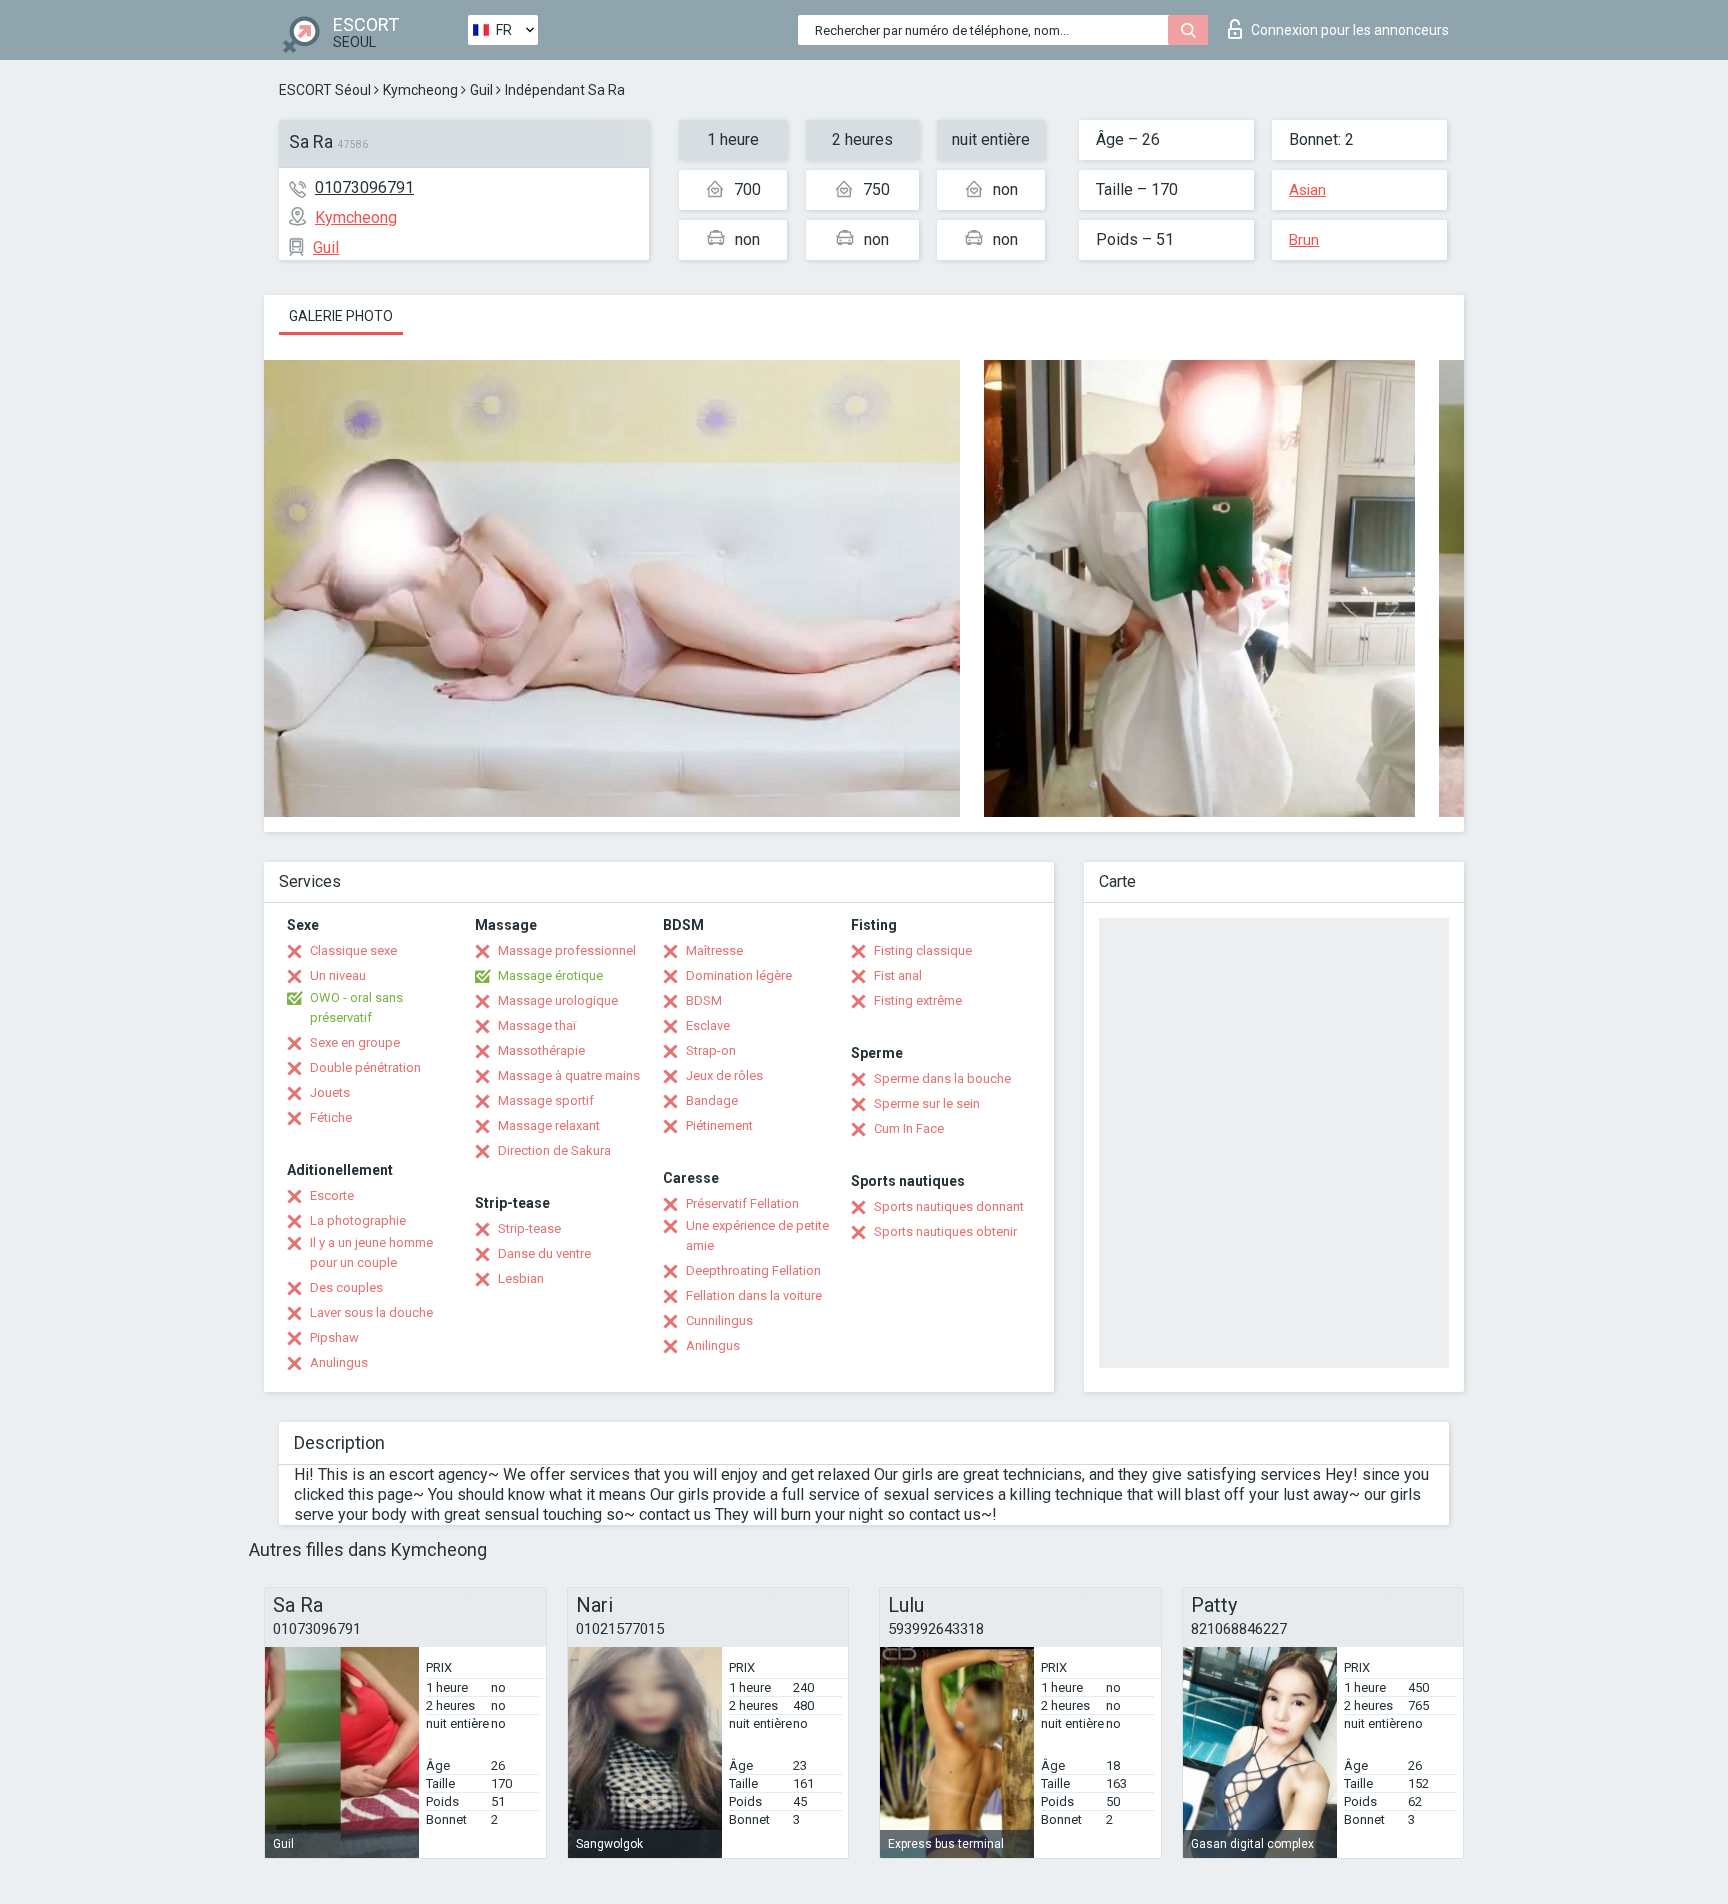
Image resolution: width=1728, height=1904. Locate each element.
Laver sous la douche (371, 1312)
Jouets (330, 1092)
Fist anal (898, 975)
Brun (1304, 240)
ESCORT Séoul (325, 90)
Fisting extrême (918, 1000)
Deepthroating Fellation (753, 1270)
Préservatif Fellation (742, 1203)
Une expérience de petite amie (757, 1235)
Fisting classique (923, 950)
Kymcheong (420, 90)
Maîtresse (714, 950)
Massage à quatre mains (569, 1075)
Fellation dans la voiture (754, 1295)
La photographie (358, 1220)
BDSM (704, 1000)
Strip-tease (529, 1228)
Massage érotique (550, 975)
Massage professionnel (567, 950)
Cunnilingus (719, 1320)
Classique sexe (353, 950)
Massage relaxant (549, 1125)
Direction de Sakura (554, 1150)
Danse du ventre (544, 1253)
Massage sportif (546, 1100)
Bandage (712, 1100)
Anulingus (339, 1362)
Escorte (332, 1195)
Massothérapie (541, 1050)
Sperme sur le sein (927, 1103)
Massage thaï (537, 1025)
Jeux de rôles (724, 1075)
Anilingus (713, 1345)
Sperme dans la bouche (942, 1078)
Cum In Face (909, 1128)
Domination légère (739, 975)
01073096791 (364, 187)
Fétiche (331, 1117)
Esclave (708, 1025)
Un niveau (338, 975)
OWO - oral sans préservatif (356, 1007)
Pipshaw (334, 1337)
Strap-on (711, 1050)
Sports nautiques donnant (949, 1206)
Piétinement (719, 1125)
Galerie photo (341, 316)
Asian (1307, 190)
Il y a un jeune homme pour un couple (371, 1252)
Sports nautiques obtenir (945, 1231)
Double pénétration (365, 1067)
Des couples (346, 1287)
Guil (481, 90)
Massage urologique (558, 1000)
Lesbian (521, 1278)
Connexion (1350, 30)
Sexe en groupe (355, 1042)
